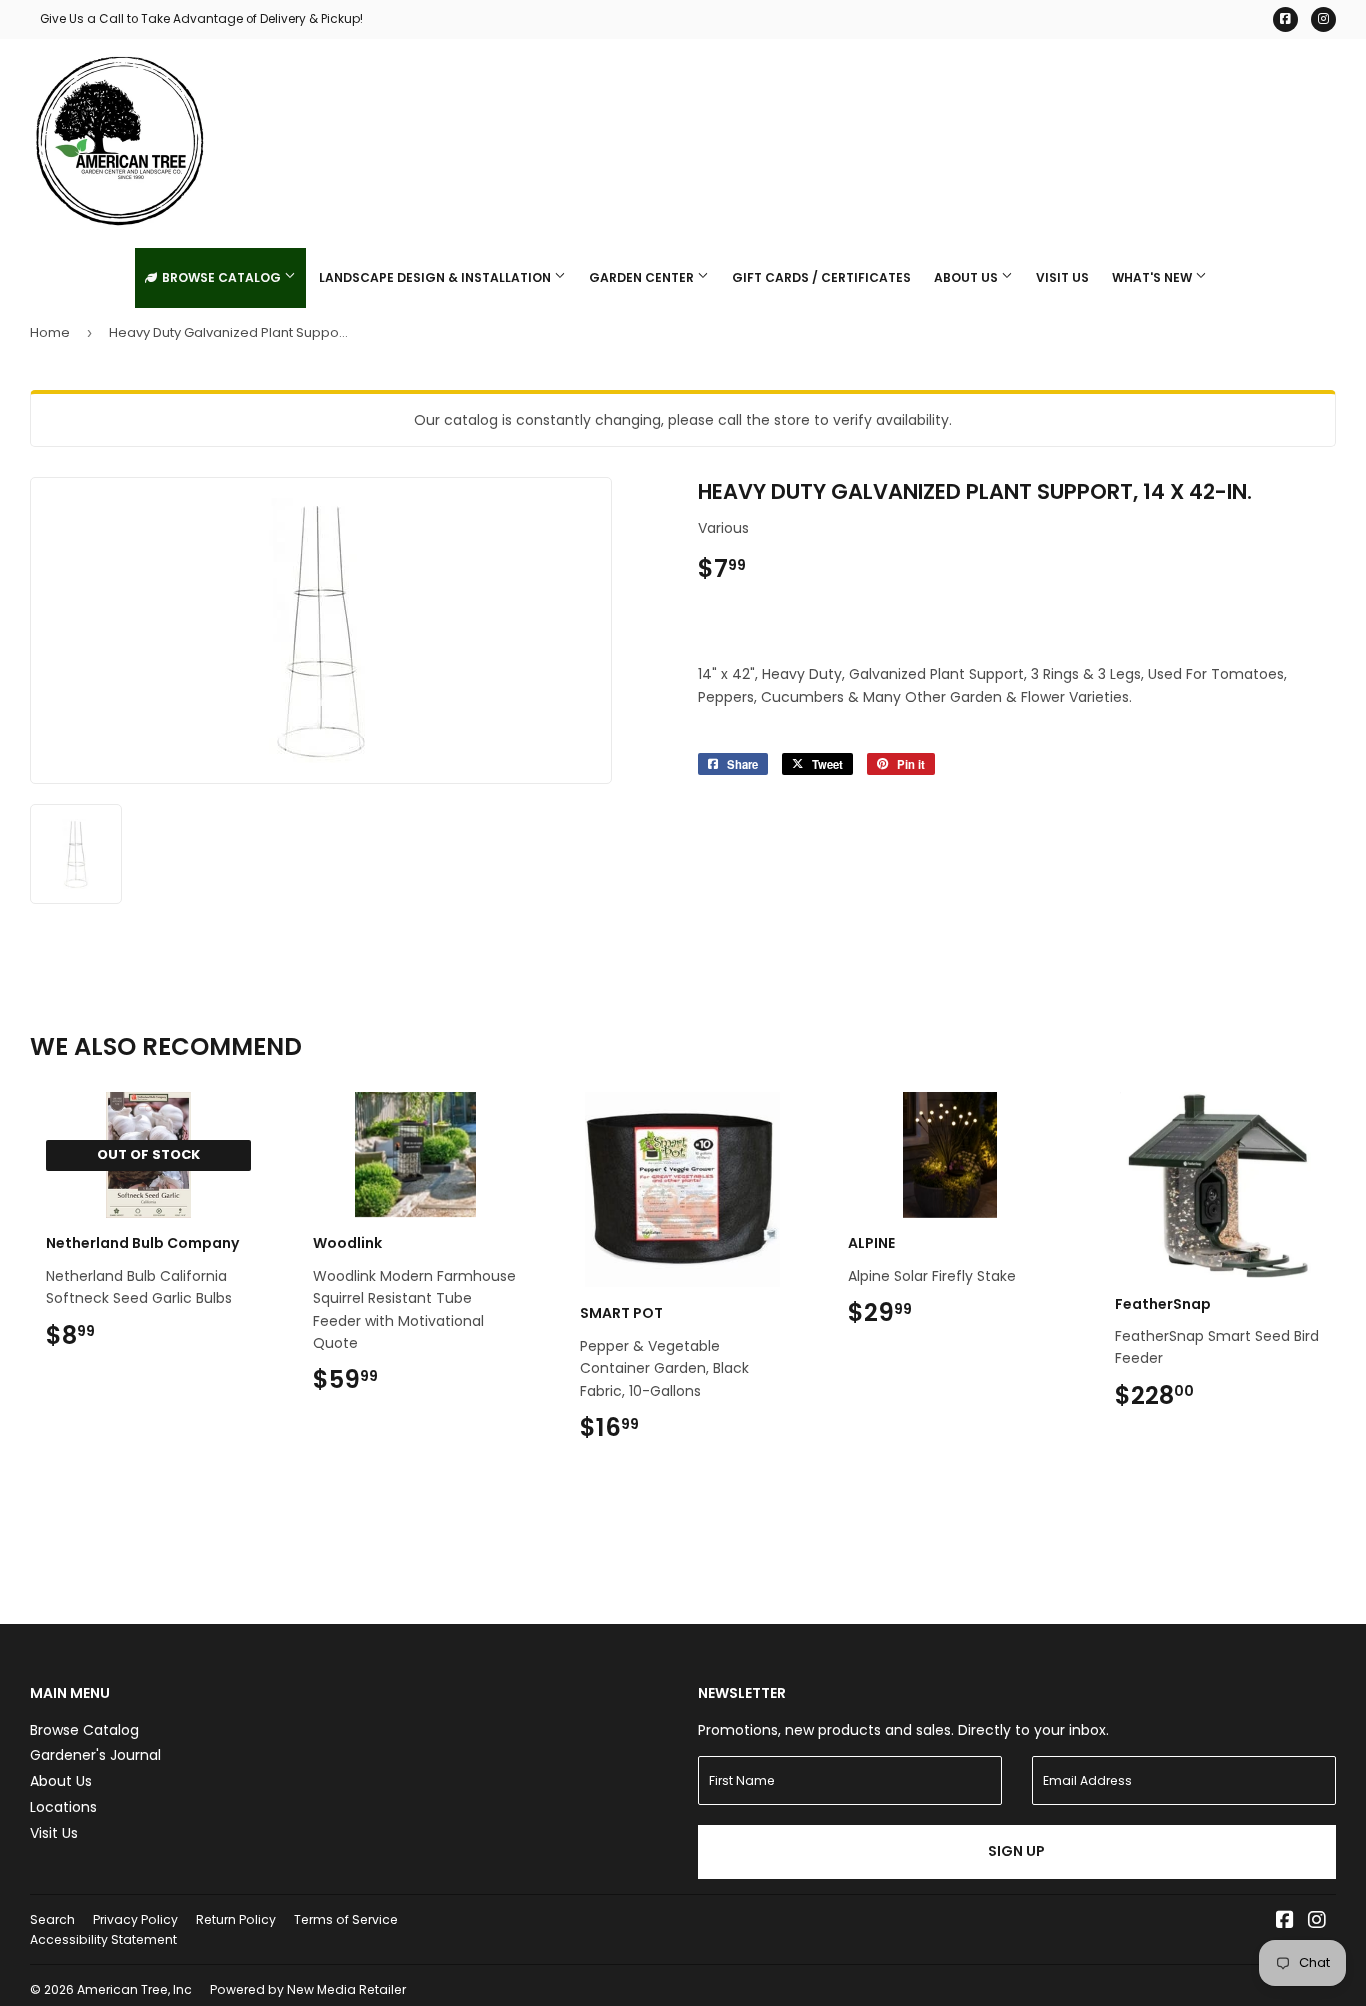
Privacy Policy (135, 1919)
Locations (63, 1807)
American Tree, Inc (134, 1989)
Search (52, 1919)
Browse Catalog (221, 277)
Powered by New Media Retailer (308, 1989)
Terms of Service (346, 1919)
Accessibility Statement (103, 1939)
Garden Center (643, 277)
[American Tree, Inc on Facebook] (1285, 1922)
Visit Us (1062, 277)
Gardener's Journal (95, 1755)
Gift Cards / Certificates (821, 277)
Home (50, 332)
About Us (967, 277)
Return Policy (236, 1919)
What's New (1153, 277)
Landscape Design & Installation (436, 277)
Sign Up (1016, 1851)
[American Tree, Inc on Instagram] (1317, 1922)
